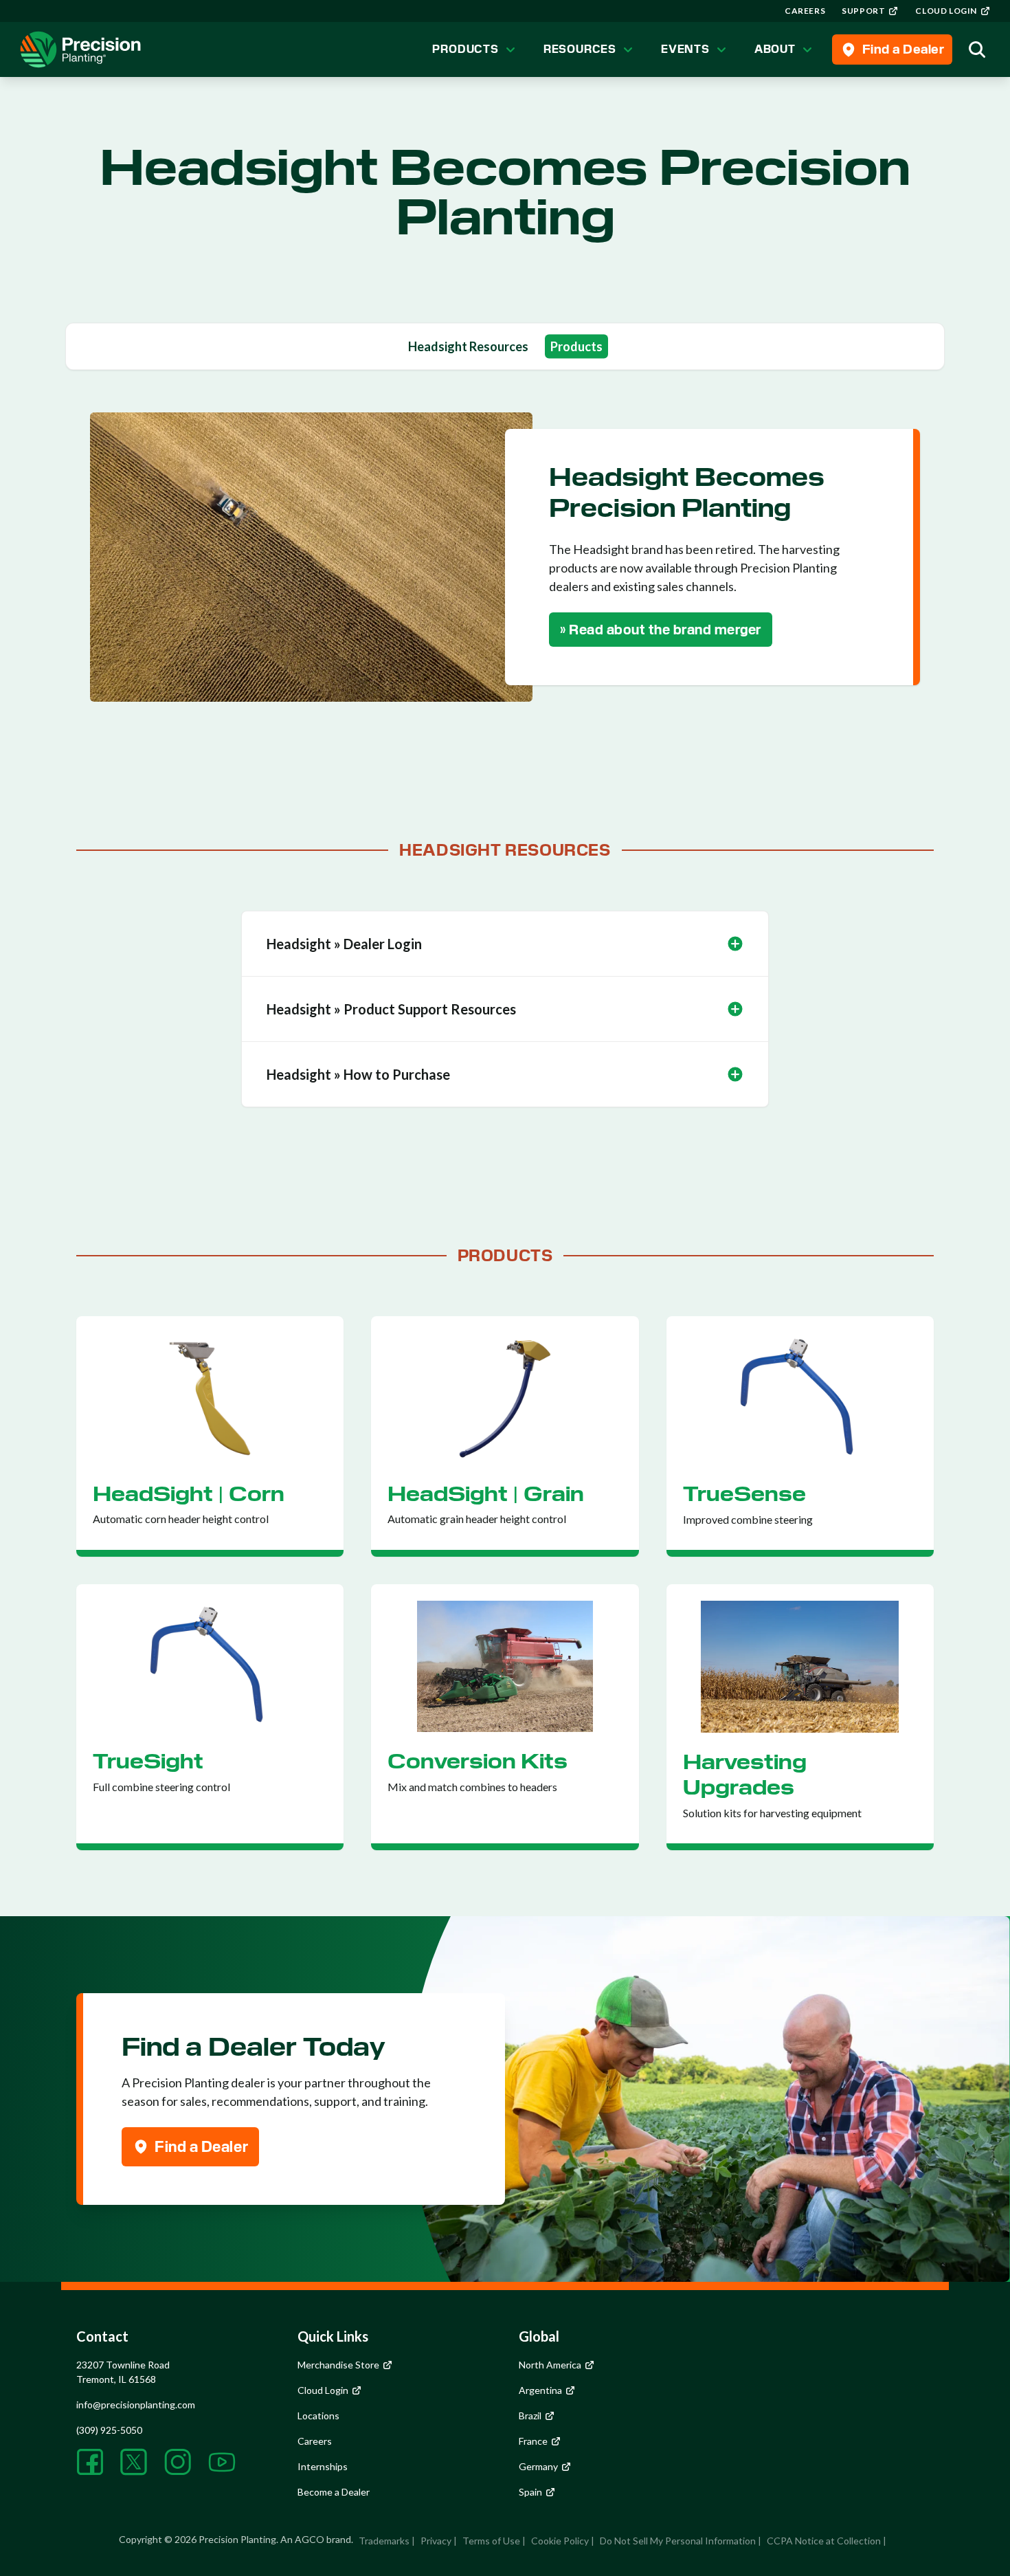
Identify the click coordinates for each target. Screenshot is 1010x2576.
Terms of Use (491, 2541)
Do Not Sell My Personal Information (678, 2541)
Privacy (436, 2541)
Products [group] (465, 49)
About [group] (775, 49)
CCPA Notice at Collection (824, 2541)
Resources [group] (580, 49)
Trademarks (384, 2541)
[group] (805, 11)
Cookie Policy (560, 2541)
